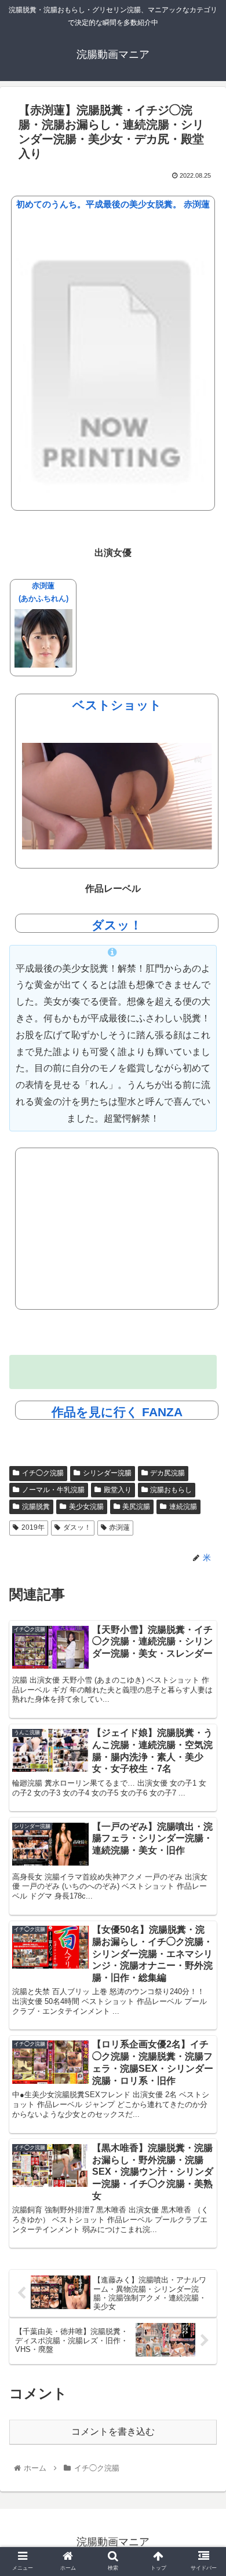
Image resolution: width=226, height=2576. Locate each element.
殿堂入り (118, 1490)
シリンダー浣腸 (107, 1473)
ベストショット (117, 705)
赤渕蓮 (119, 1527)
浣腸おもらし (171, 1490)
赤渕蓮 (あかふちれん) (43, 593)
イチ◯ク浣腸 (43, 1473)
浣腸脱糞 (36, 1507)
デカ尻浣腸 (167, 1473)
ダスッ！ (117, 925)
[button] (203, 1569)
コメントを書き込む (113, 2432)
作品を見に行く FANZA (117, 1412)
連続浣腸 (183, 1507)
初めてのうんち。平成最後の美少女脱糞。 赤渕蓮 (113, 204)
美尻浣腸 (136, 1507)
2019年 (33, 1527)
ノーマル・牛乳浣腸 (53, 1490)
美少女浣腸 (86, 1507)
